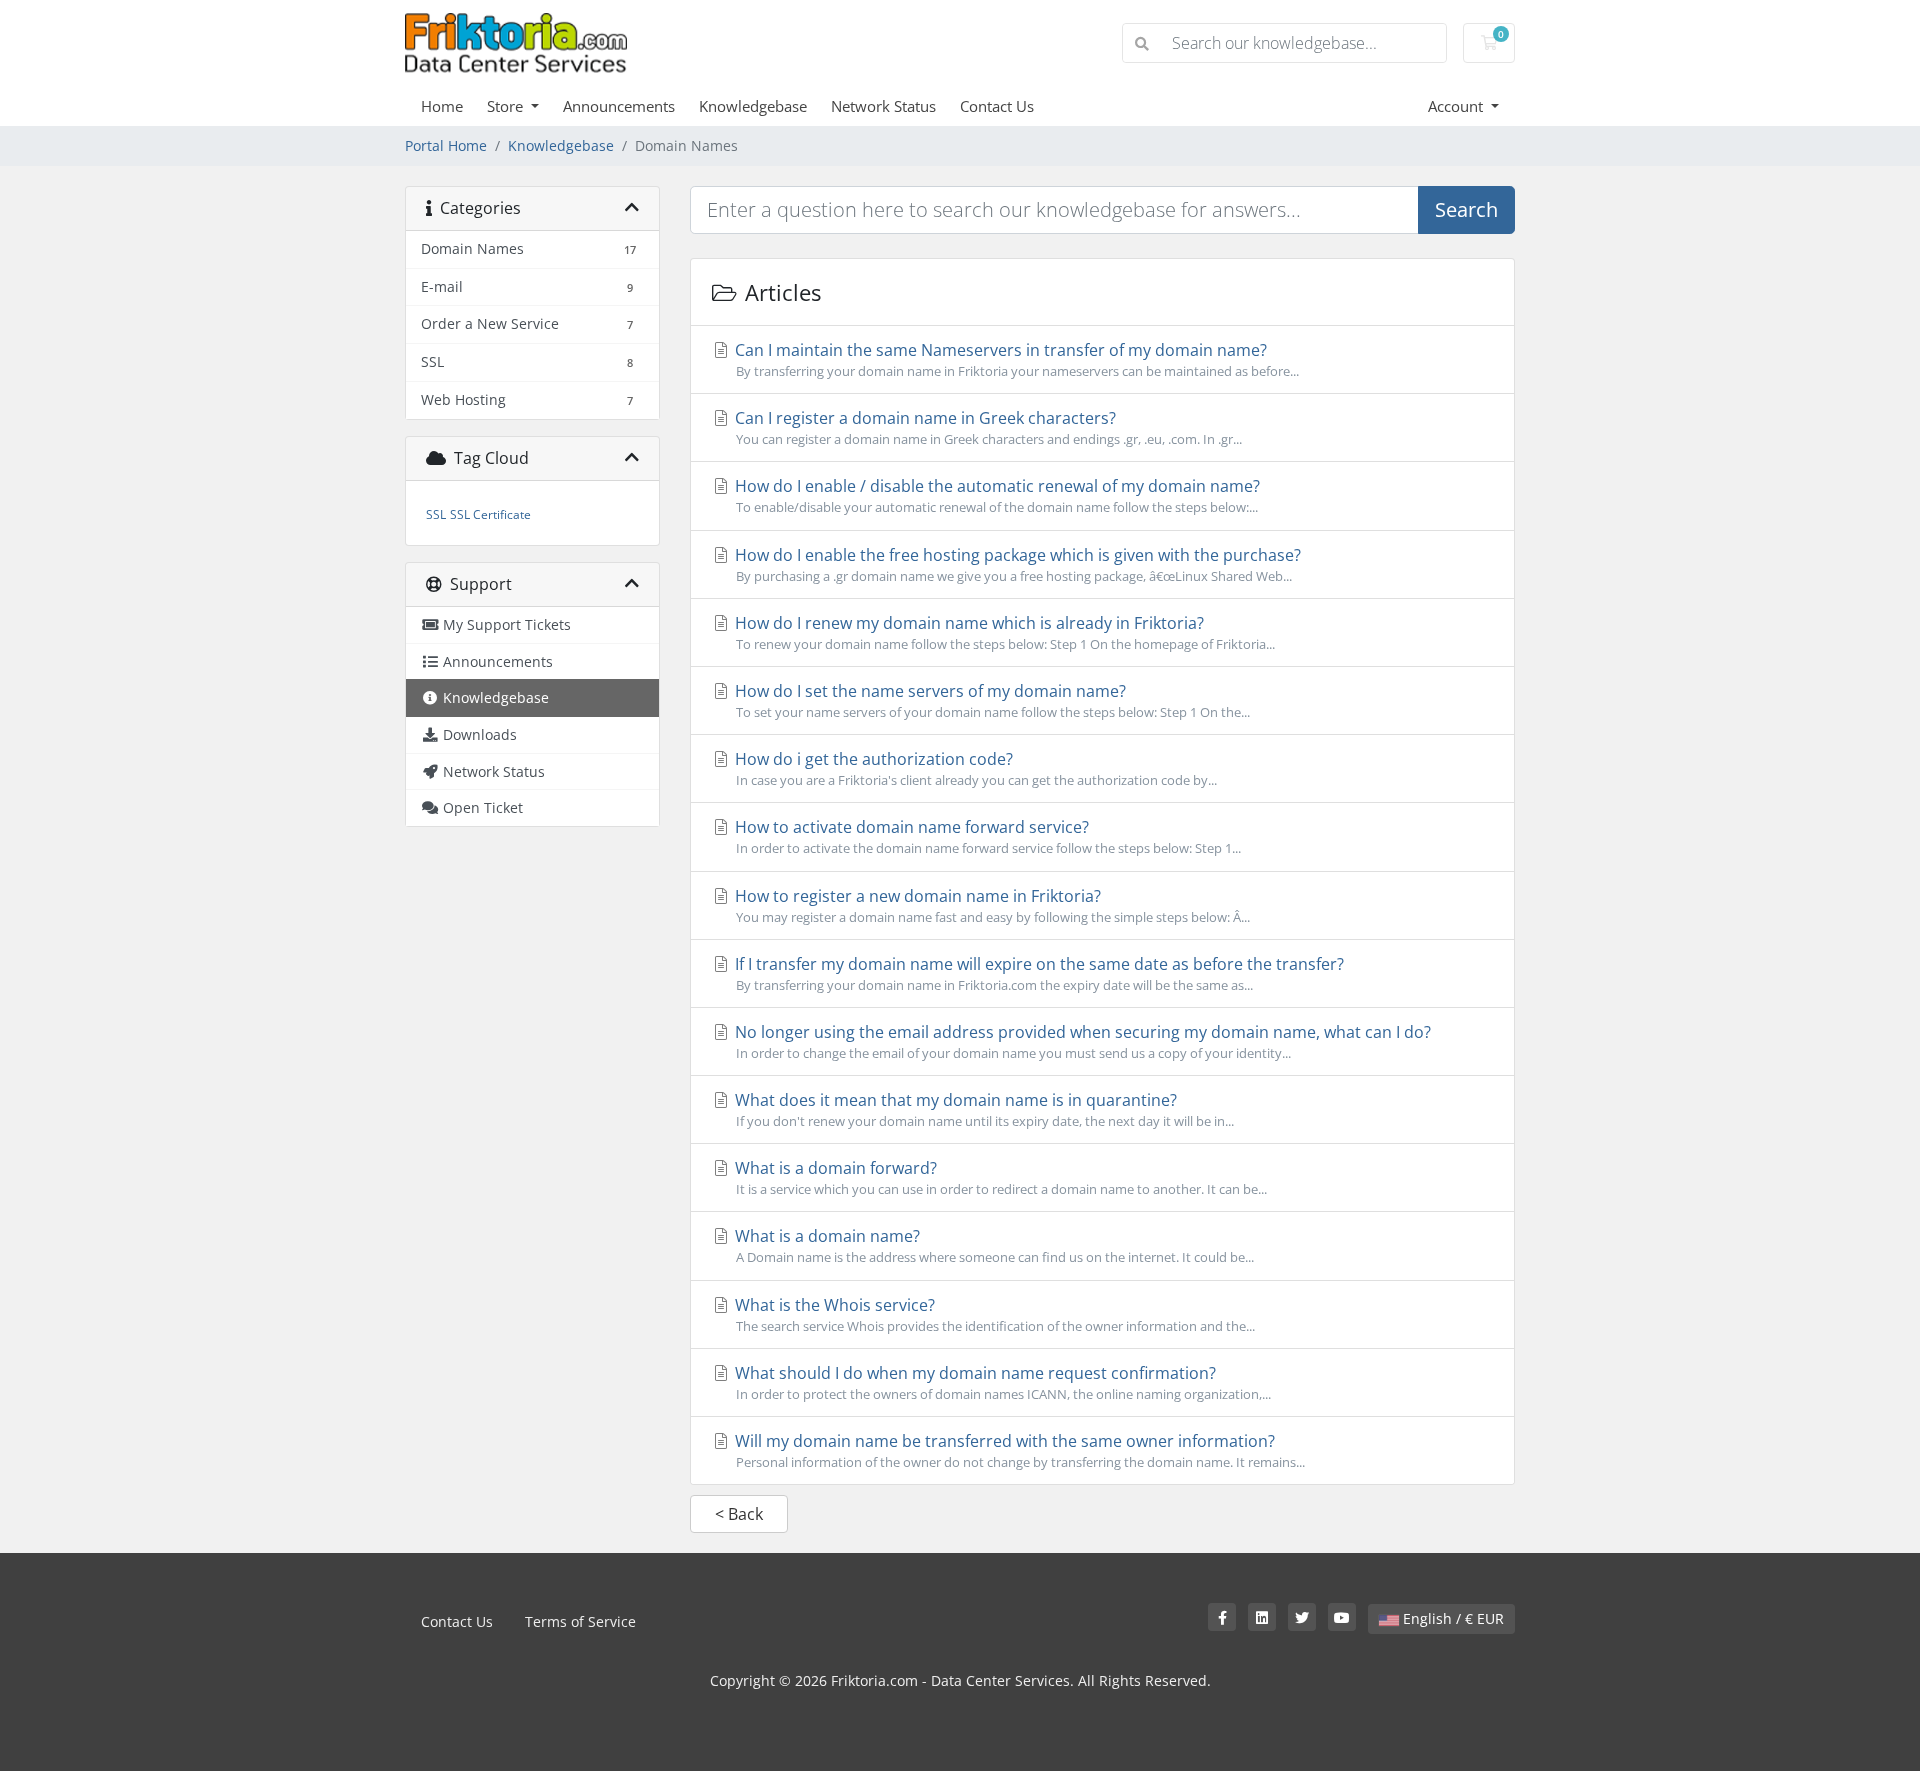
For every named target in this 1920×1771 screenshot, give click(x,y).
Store (507, 106)
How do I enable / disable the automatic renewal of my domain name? (995, 495)
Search (1466, 209)
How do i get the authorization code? (974, 768)
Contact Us (997, 106)
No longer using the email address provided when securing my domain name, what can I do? (1081, 1041)
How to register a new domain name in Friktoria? (990, 905)
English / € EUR (1451, 1618)
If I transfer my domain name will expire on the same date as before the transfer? (1037, 973)
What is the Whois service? (993, 1314)
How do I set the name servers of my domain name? (990, 700)
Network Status (883, 106)
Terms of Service (580, 1621)
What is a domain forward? (999, 1177)
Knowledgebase (753, 106)
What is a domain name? (992, 1245)
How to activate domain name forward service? (986, 836)
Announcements (619, 106)
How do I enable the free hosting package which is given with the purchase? (1016, 564)
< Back (739, 1514)
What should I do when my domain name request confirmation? (1001, 1382)
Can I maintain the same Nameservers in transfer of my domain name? (1015, 359)
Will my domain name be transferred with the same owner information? (1018, 1450)
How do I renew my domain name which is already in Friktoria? (1003, 632)
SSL (436, 514)
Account (1457, 106)
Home (442, 106)
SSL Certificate (490, 514)
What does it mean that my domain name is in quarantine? (982, 1109)
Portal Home (446, 145)
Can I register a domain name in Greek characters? (986, 427)
